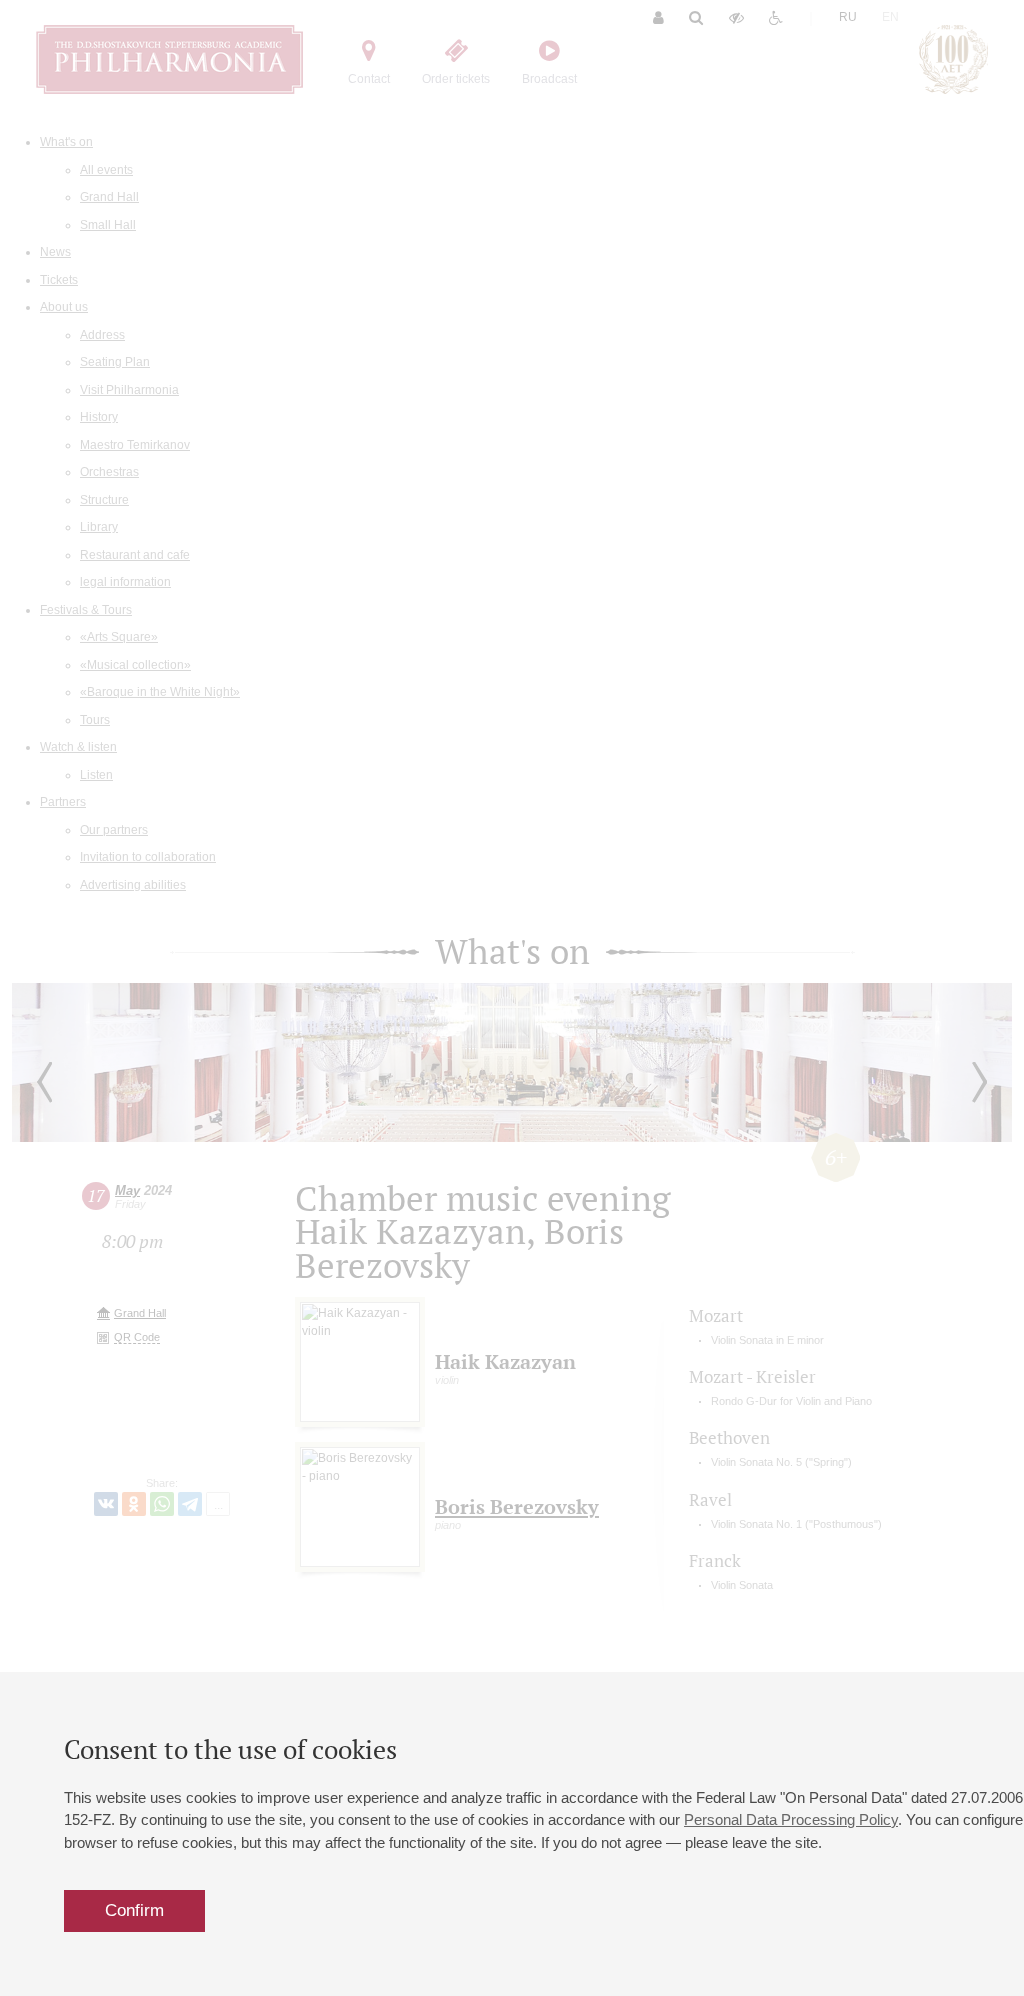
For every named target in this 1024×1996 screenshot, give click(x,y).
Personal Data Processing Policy (791, 1819)
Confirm (134, 1910)
